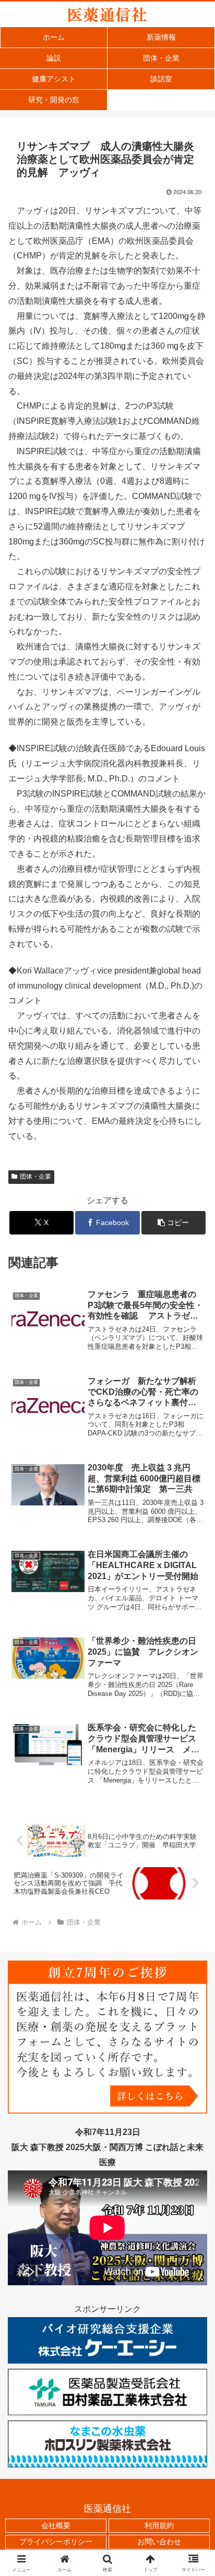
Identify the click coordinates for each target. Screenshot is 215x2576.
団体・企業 (35, 1177)
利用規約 (159, 2525)
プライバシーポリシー (56, 2542)
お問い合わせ (159, 2542)
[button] (174, 1223)
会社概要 (56, 2525)
